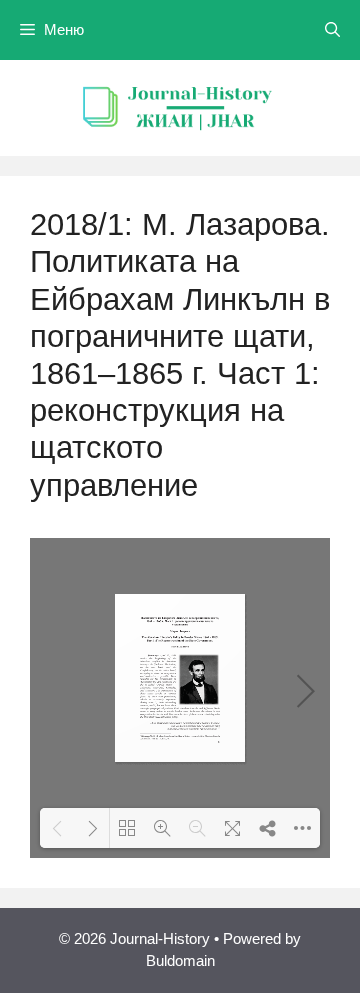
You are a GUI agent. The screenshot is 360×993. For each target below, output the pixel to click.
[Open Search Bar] (332, 30)
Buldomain (180, 960)
